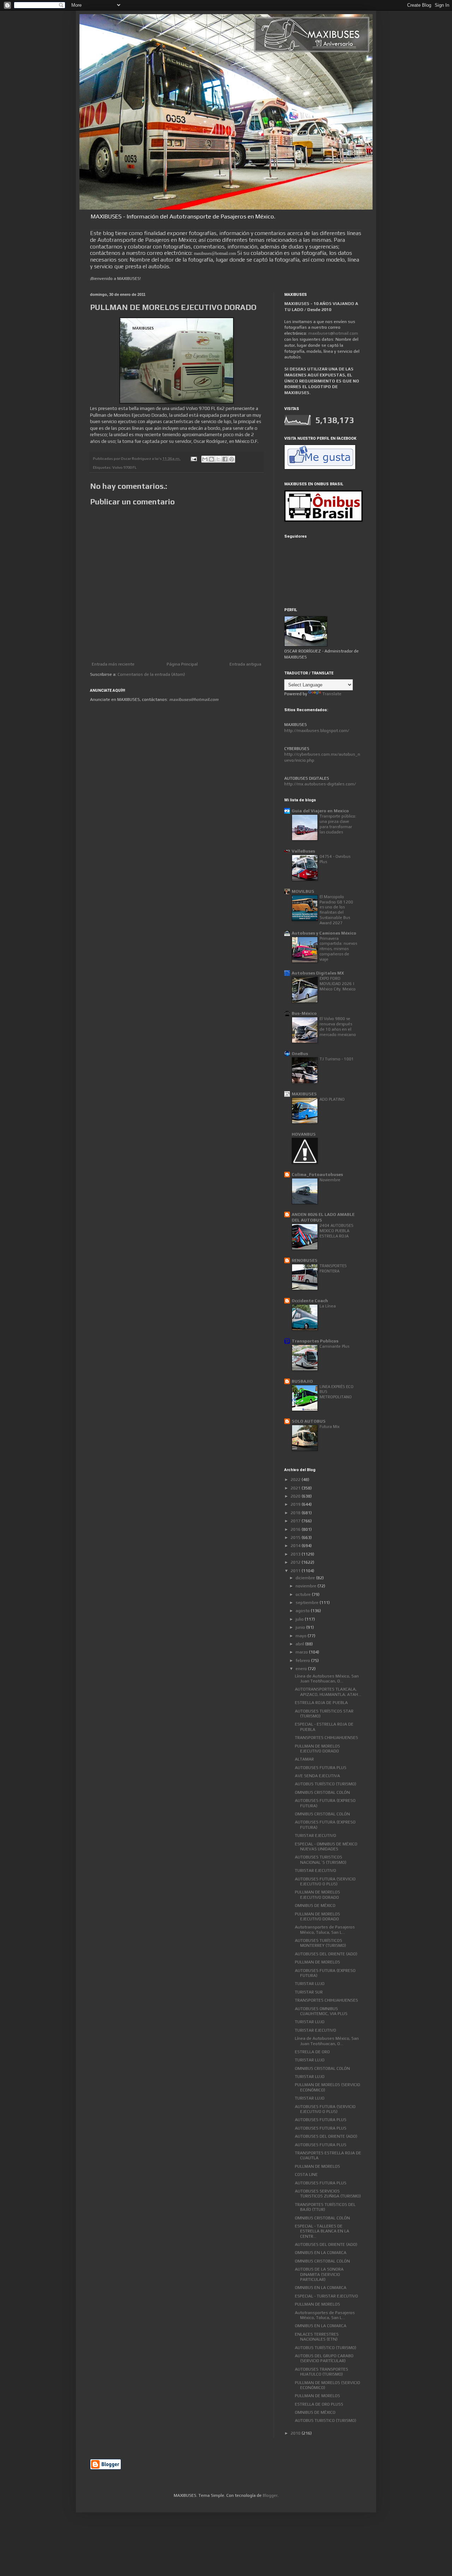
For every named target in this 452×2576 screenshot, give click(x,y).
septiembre (308, 1603)
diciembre (306, 1578)
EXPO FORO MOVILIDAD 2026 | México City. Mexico (338, 984)
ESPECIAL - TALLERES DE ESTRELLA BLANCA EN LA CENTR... (322, 2231)
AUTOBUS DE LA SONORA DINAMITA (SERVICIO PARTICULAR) (319, 2274)
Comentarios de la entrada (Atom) (151, 674)
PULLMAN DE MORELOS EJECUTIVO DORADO (317, 1749)
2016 (296, 1529)
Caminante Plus (334, 1346)
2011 (296, 1571)
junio (301, 1627)
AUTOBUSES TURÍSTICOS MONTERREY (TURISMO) (320, 1943)
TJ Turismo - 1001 (337, 1059)
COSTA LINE (306, 2174)
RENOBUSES (305, 1260)
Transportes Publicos (315, 1341)
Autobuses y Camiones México (324, 933)
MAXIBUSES (304, 1094)
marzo (302, 1652)
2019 (296, 1504)
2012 (296, 1562)
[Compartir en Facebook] (225, 459)
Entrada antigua (245, 664)
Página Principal (182, 664)
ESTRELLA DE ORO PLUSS (319, 2404)
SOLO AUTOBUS (309, 1421)
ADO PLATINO (332, 1099)
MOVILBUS (303, 891)
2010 (296, 2433)
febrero (303, 1661)
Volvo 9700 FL (124, 467)
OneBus (300, 1054)
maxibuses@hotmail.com (333, 333)
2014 (296, 1546)
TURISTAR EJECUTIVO (316, 1836)
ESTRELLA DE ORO (312, 2052)
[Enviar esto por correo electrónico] (205, 459)
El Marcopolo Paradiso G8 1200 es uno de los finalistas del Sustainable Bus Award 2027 (336, 910)
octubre (304, 1594)
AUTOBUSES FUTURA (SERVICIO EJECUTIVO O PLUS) (325, 1881)
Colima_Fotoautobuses (317, 1175)
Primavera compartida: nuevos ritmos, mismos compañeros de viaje (338, 949)
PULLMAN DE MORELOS (317, 1962)
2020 (296, 1496)
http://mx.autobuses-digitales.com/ (320, 784)
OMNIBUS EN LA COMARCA (321, 2253)
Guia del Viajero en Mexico (320, 811)
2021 (296, 1488)
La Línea (328, 1306)
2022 (296, 1480)
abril (300, 1644)
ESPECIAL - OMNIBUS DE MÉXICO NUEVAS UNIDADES (326, 1846)
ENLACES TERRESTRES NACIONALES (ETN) (317, 2337)
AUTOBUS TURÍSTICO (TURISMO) (326, 1784)
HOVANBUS (304, 1134)
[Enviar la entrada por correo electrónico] (193, 458)
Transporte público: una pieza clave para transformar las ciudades (338, 824)
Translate (332, 694)
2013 (296, 1554)
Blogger (270, 2495)
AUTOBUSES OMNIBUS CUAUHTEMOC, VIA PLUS (321, 2011)
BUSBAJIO (302, 1381)
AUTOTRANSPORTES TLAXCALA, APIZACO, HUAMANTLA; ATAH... (328, 1692)
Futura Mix (329, 1427)
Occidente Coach (310, 1301)
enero (302, 1669)
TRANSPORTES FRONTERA (333, 1268)
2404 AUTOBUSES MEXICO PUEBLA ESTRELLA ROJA (337, 1231)
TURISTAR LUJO (310, 1984)
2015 (296, 1538)
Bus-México (304, 1013)
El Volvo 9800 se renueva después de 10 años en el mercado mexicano (338, 1026)
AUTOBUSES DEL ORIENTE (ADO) (326, 1954)
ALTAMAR (304, 1759)
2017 (296, 1521)
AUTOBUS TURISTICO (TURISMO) (326, 2420)
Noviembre (330, 1180)
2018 (296, 1513)
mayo (302, 1636)
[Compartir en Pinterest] (232, 459)
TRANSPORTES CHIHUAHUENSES (326, 1738)
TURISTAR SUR (309, 1992)
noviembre (307, 1586)
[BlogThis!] (212, 459)
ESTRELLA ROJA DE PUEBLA (321, 1703)
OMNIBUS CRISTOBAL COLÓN (322, 1792)
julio (300, 1619)
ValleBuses (303, 851)
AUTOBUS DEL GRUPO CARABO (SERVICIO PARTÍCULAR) (324, 2358)
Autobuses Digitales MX (318, 973)
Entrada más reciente (113, 664)
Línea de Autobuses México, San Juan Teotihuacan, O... (327, 1679)
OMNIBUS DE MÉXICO (315, 1905)
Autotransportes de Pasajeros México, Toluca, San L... (325, 1930)
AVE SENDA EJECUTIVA (317, 1776)
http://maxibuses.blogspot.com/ (317, 731)
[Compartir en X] (218, 459)
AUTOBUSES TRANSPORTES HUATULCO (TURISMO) (322, 2372)
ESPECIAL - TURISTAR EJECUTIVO (326, 2296)
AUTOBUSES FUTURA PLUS (321, 1768)
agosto (303, 1611)
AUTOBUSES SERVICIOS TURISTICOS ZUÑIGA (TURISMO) (328, 2194)
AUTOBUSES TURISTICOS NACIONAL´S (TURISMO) (321, 1860)
